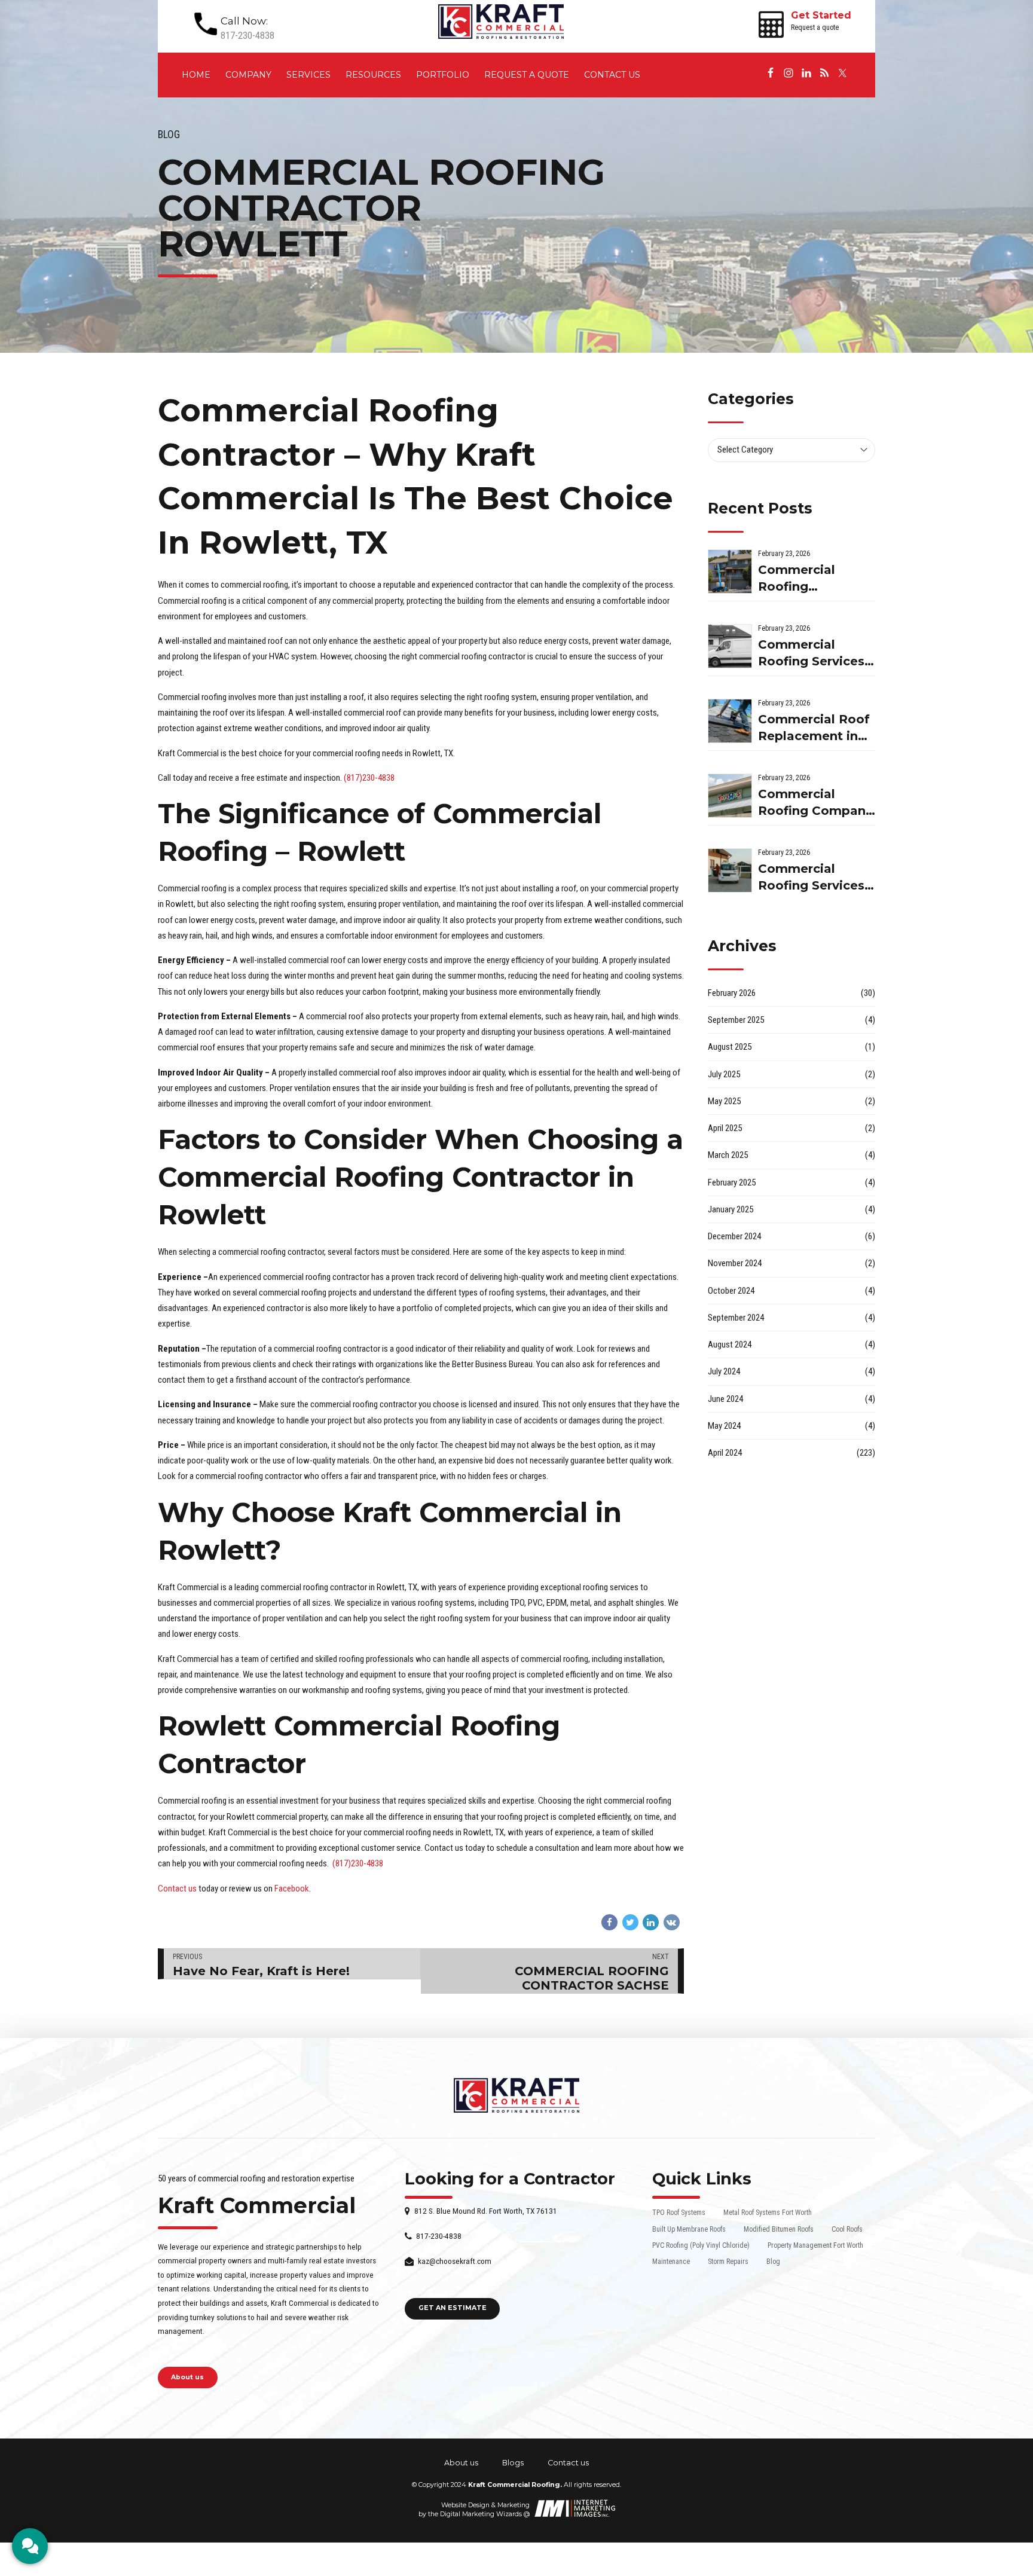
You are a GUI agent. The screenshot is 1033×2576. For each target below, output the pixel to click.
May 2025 (724, 1101)
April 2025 (725, 1128)
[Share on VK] (672, 1922)
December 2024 (734, 1236)
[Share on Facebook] (609, 1922)
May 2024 (724, 1426)
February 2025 (732, 1182)
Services (308, 75)
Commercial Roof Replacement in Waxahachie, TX (814, 728)
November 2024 (735, 1263)
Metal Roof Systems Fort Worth (768, 2213)
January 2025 (731, 1209)
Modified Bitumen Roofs (779, 2229)
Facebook (292, 1889)
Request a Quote (527, 75)
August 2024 (730, 1344)
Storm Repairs (728, 2262)
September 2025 (736, 1020)
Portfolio (443, 75)
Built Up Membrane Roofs (689, 2229)
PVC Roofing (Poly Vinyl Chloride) (701, 2245)
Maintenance (671, 2262)
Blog (169, 135)
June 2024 (725, 1399)
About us (461, 2463)
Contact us (612, 75)
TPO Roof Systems (679, 2213)
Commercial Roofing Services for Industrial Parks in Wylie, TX (815, 654)
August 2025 (730, 1047)
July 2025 (724, 1074)
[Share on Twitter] (630, 1922)
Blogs (513, 2463)
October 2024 (731, 1291)
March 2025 (728, 1155)
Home (196, 75)
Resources (373, 75)
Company (248, 75)
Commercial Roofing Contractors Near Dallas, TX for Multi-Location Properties (812, 579)
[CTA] (30, 2546)
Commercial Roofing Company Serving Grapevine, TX (815, 803)
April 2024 (725, 1453)
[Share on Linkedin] (651, 1922)
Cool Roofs (847, 2229)
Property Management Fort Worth (815, 2245)
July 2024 (724, 1371)
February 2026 (732, 993)
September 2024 (736, 1318)
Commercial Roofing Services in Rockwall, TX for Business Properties (811, 878)
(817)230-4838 (369, 778)
